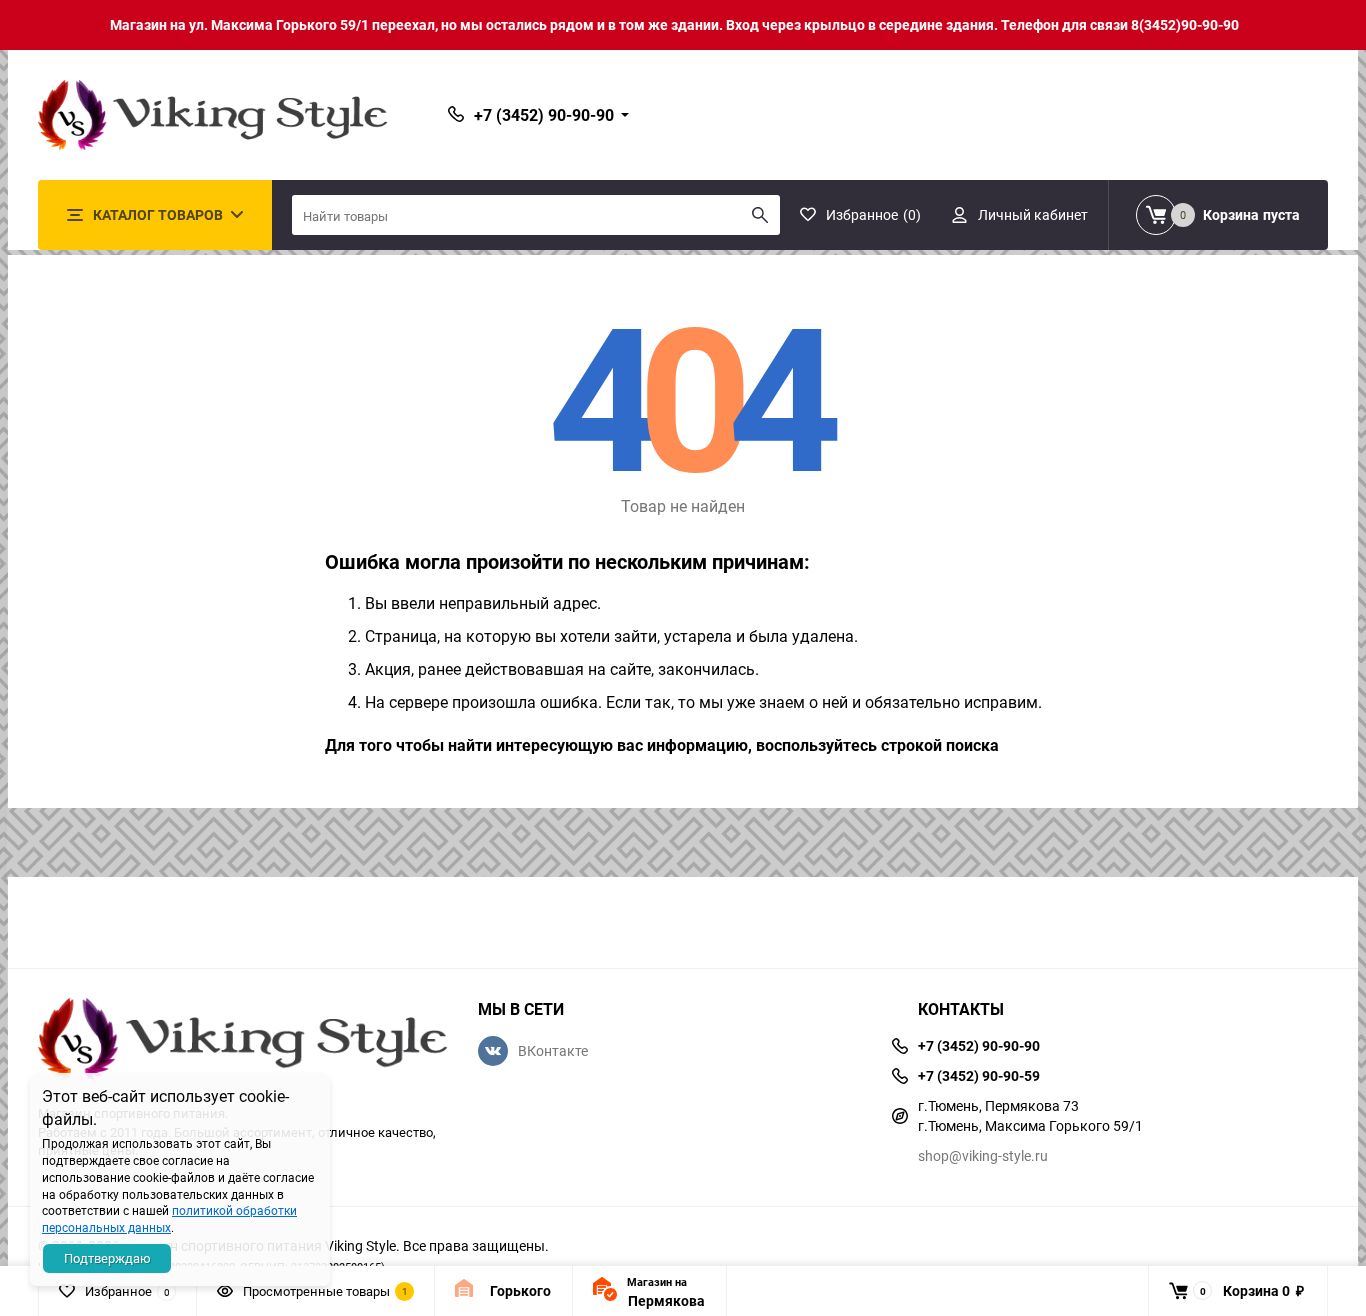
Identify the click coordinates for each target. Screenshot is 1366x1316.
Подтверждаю (107, 1258)
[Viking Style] (243, 1041)
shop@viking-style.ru (983, 1155)
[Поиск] (760, 215)
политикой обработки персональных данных (169, 1218)
